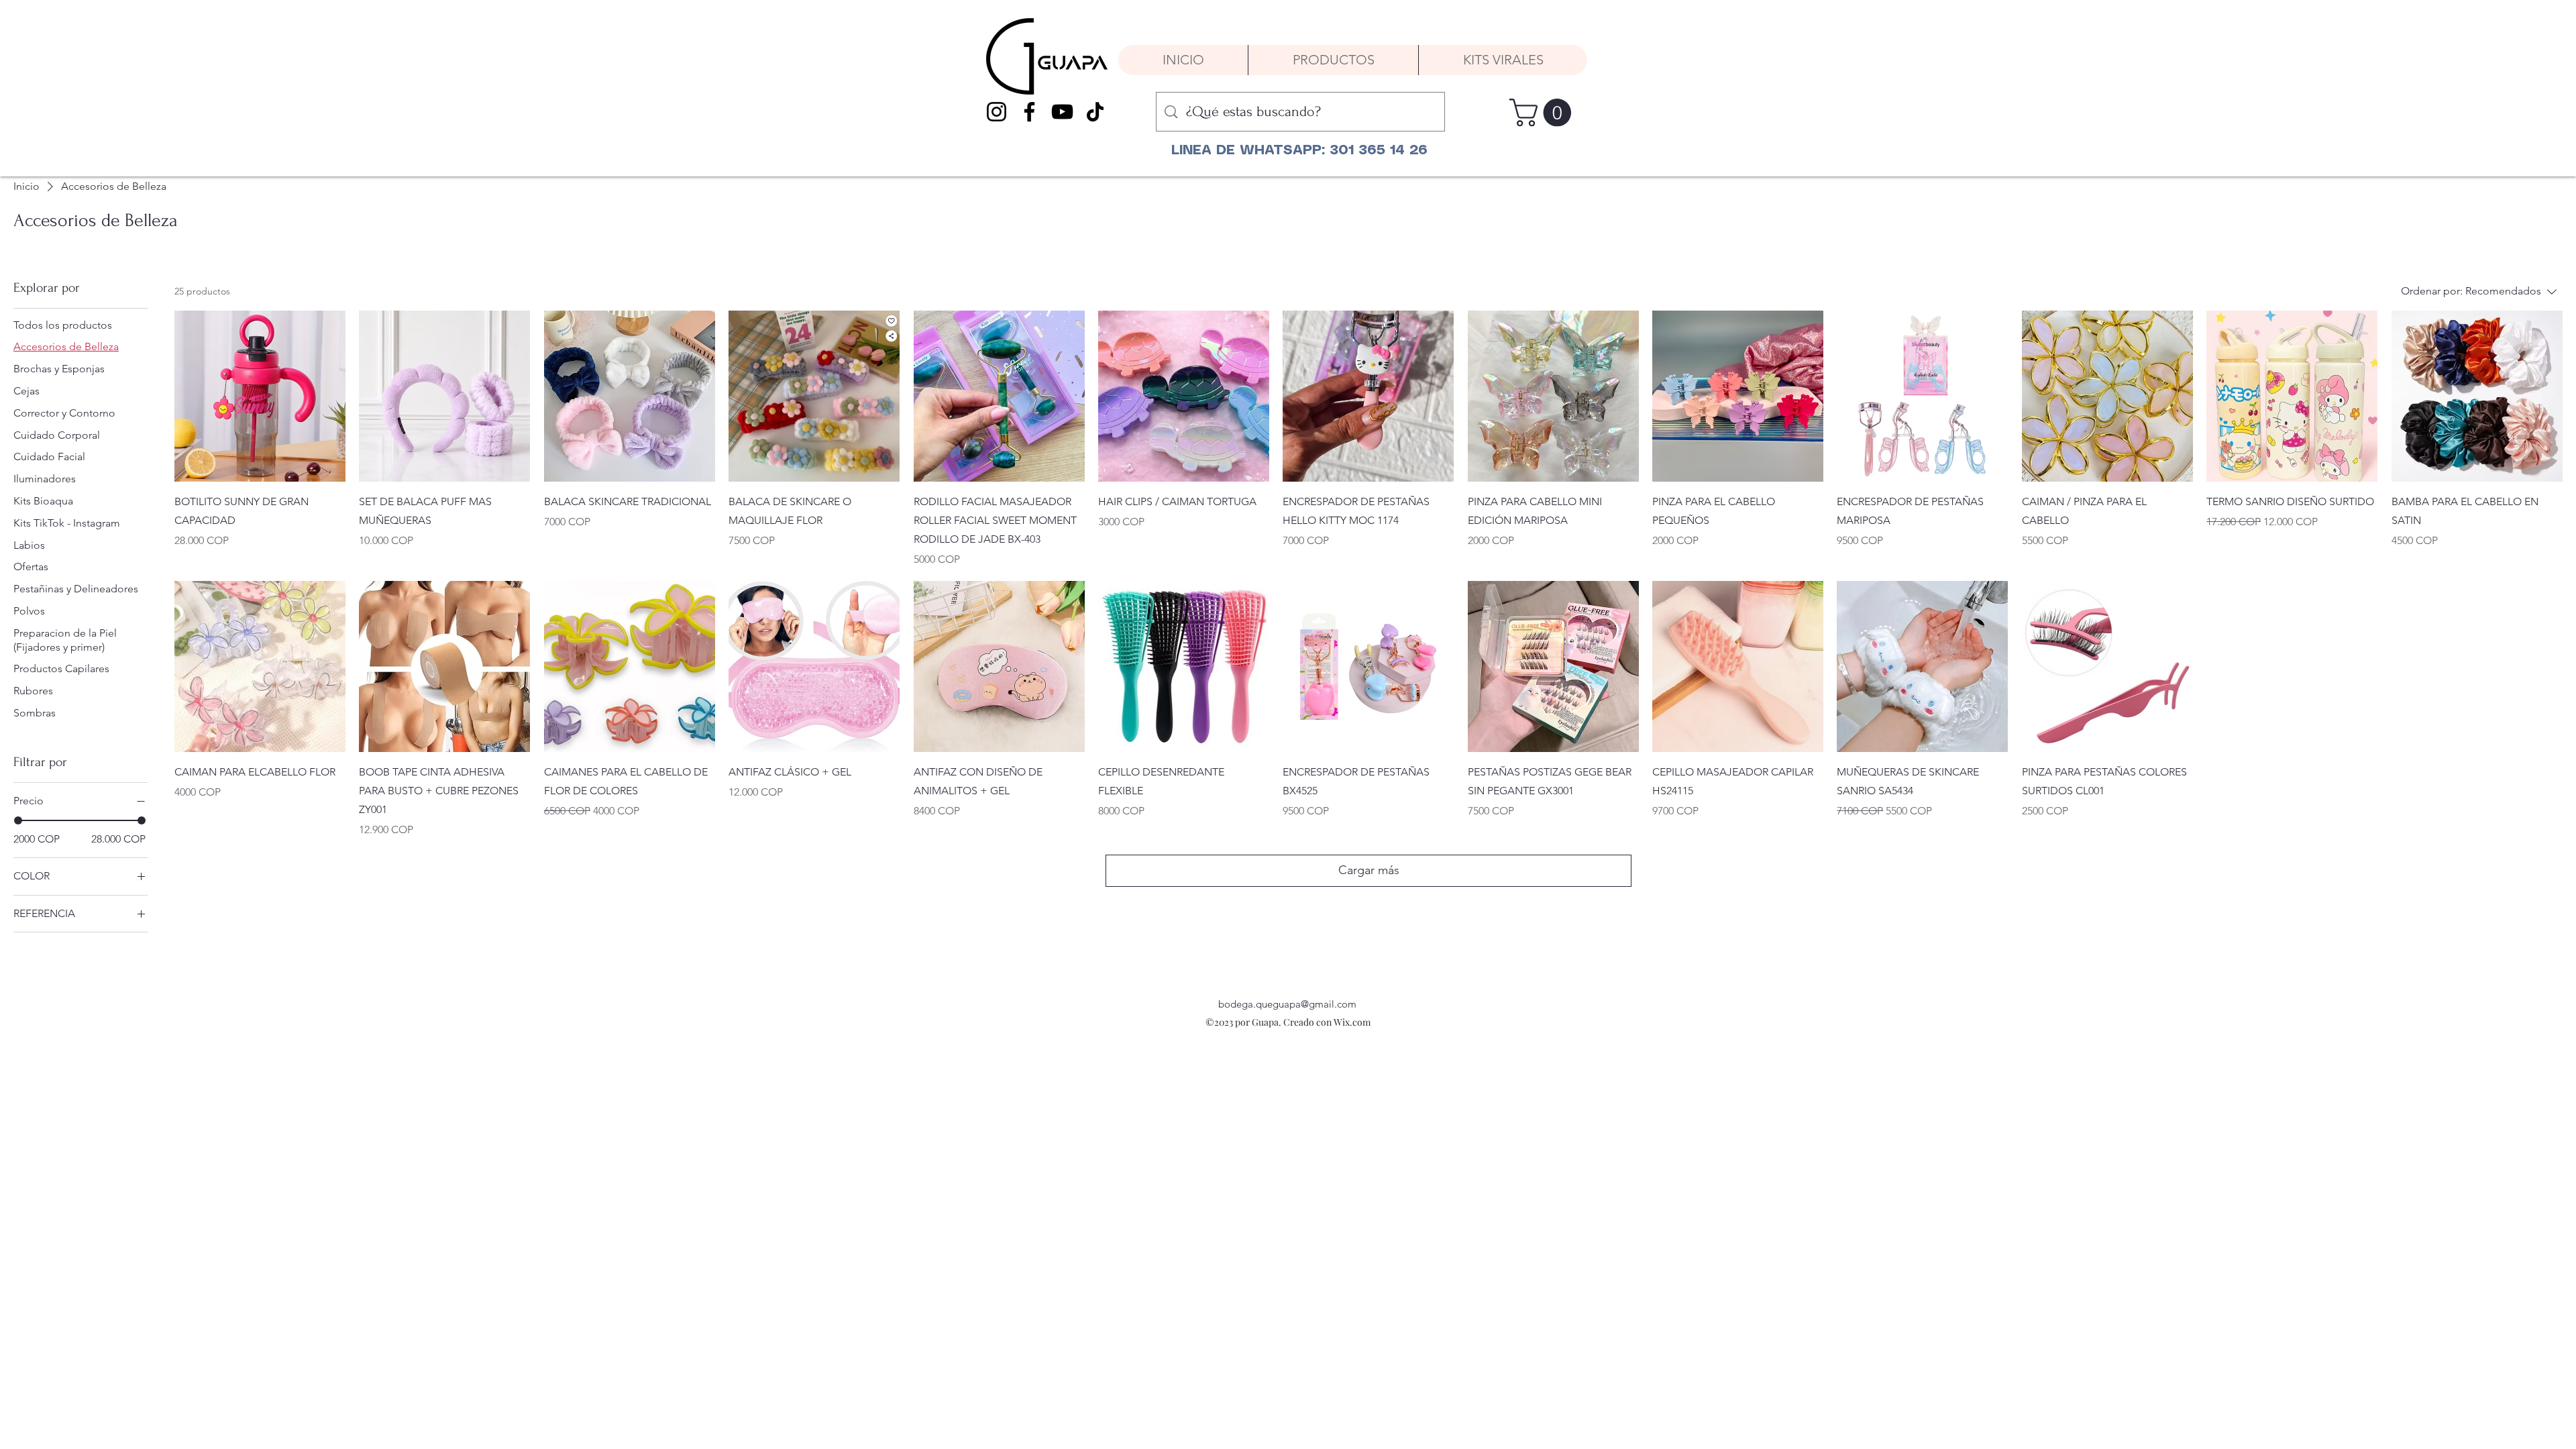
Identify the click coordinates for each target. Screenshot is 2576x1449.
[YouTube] (1062, 112)
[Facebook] (1029, 112)
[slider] (18, 820)
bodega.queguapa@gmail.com (1287, 1004)
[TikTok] (1095, 112)
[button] (1544, 113)
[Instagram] (997, 112)
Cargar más (1369, 870)
